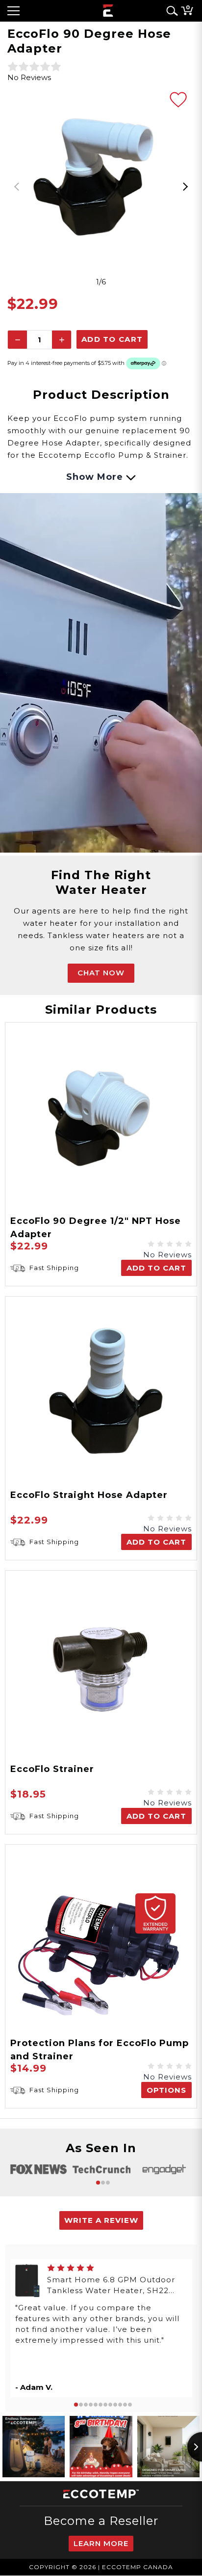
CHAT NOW (101, 973)
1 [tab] (98, 2183)
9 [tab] (115, 2405)
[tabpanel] (101, 180)
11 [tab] (125, 2405)
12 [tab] (130, 2405)
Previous (17, 187)
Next (185, 187)
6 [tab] (101, 2405)
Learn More (101, 2543)
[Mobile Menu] (13, 11)
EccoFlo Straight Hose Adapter (89, 1495)
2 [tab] (103, 2183)
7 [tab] (105, 2405)
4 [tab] (91, 2405)
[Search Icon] (170, 11)
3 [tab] (108, 2183)
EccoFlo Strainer (52, 1769)
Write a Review (101, 2220)
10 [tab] (120, 2405)
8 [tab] (110, 2405)
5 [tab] (96, 2405)
